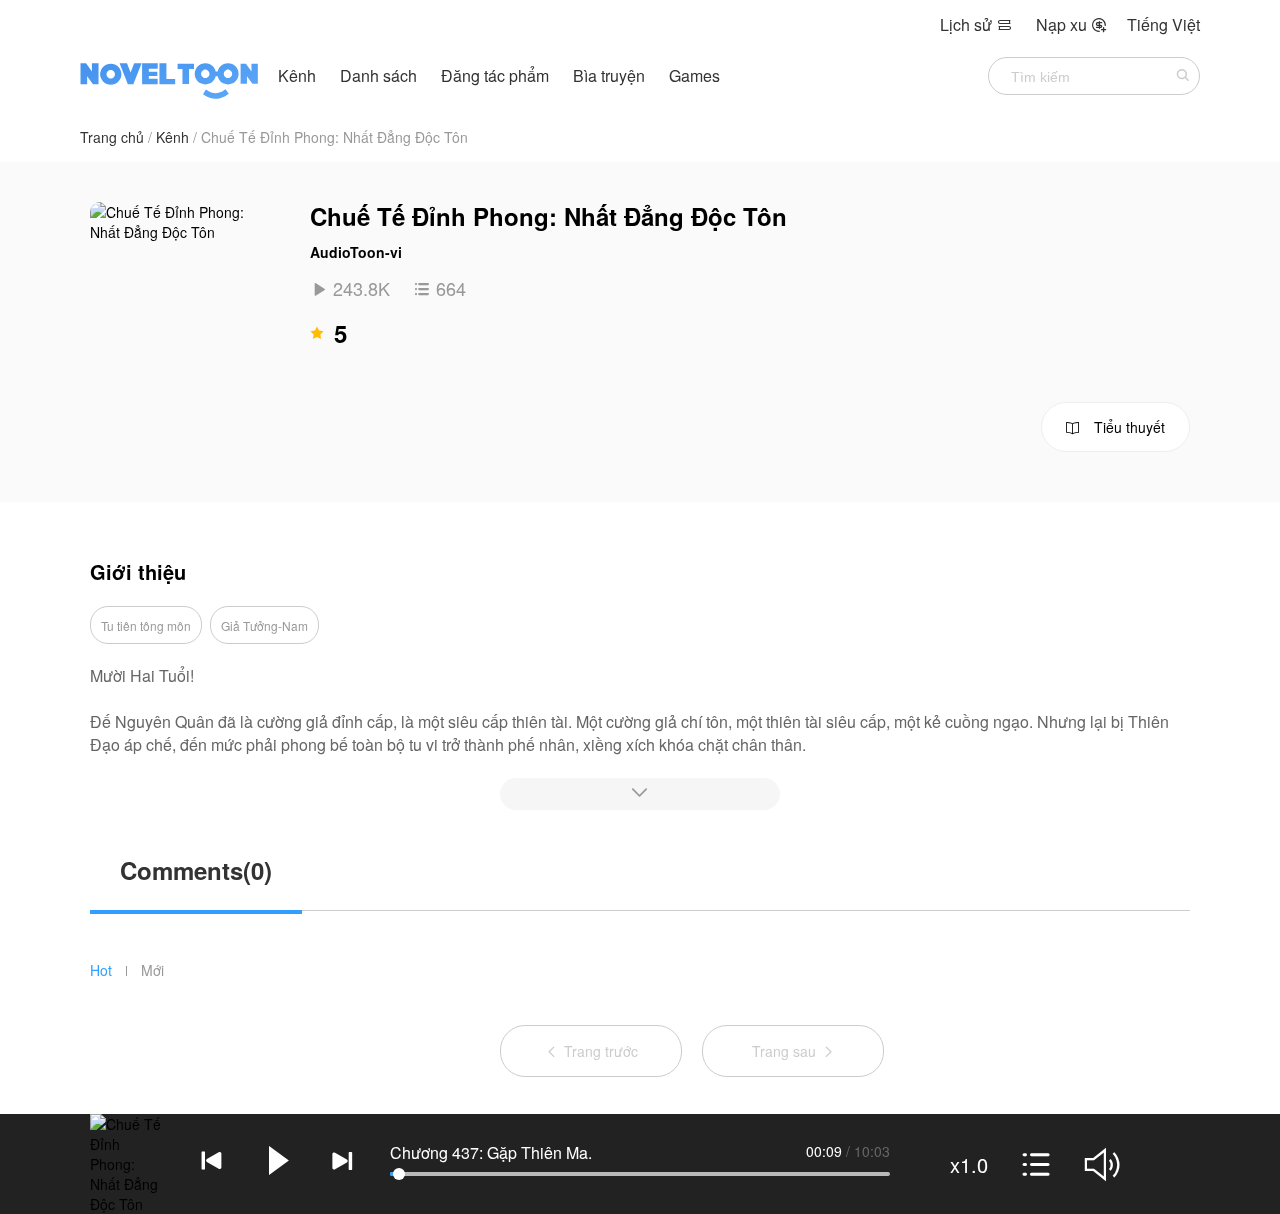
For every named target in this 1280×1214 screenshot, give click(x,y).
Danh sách (378, 75)
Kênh (297, 75)
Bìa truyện (611, 75)
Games (694, 75)
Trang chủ (112, 137)
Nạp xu (1071, 24)
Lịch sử (976, 24)
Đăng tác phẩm (497, 75)
